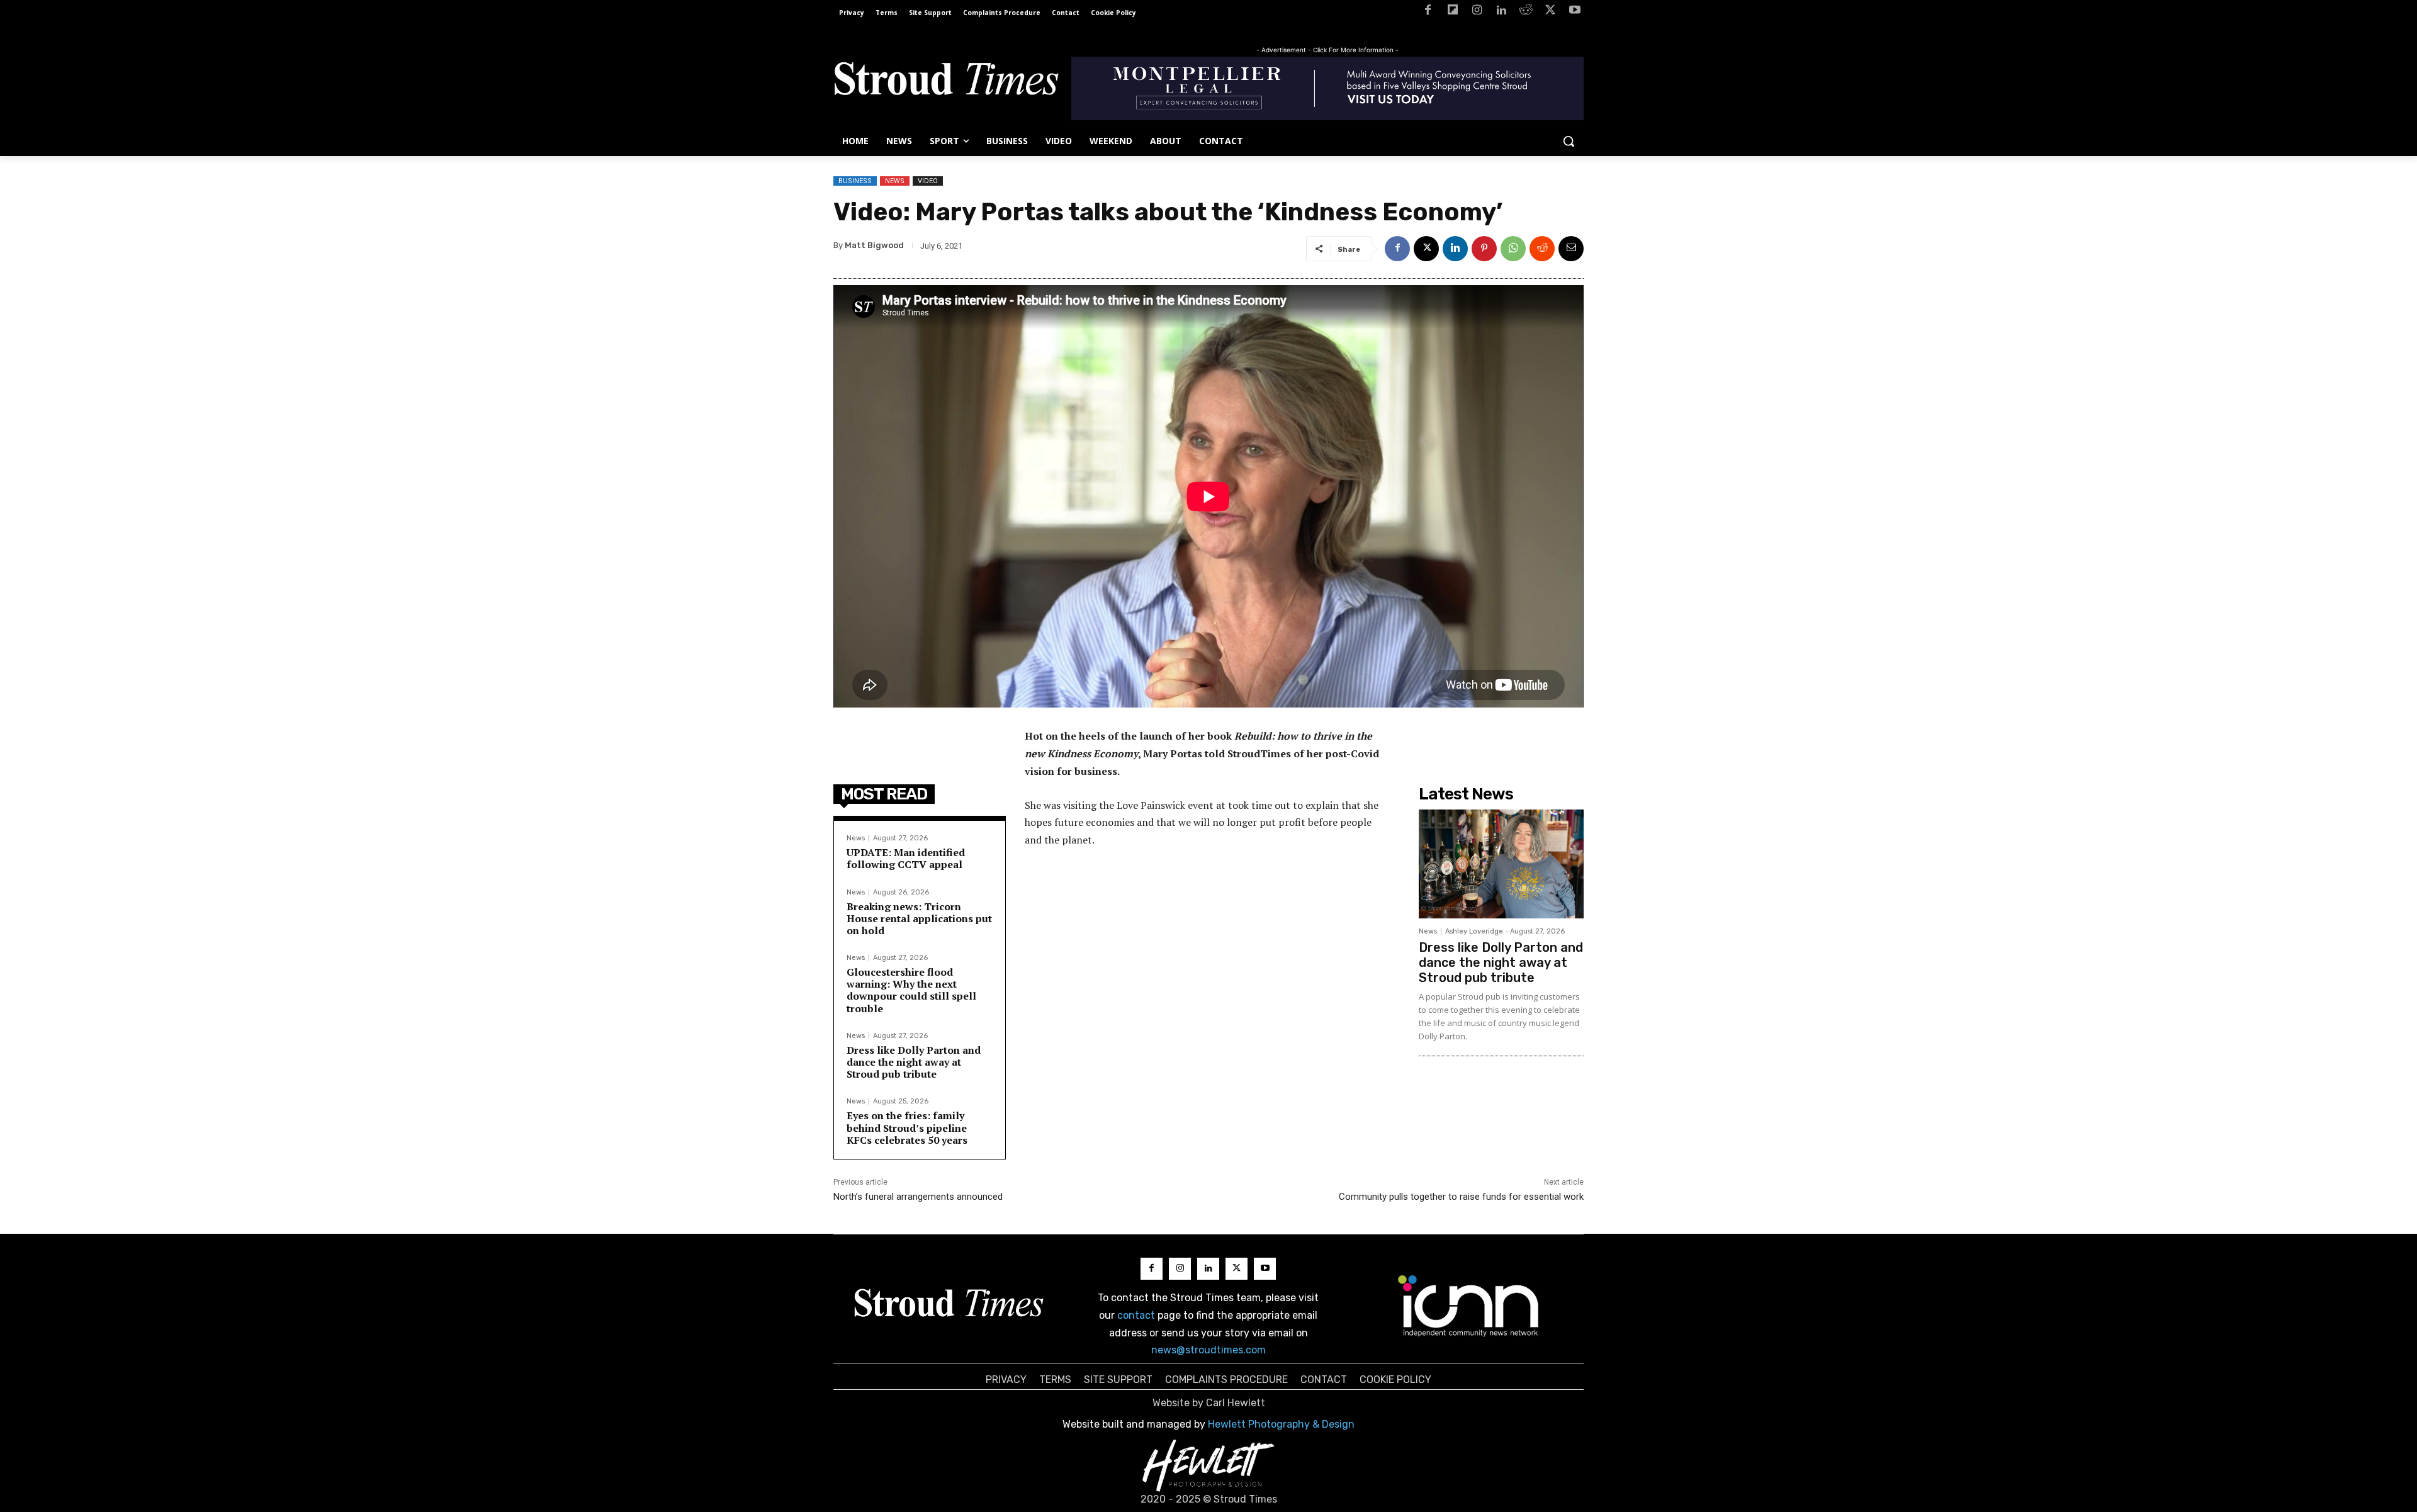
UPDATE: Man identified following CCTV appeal (906, 858)
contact (1136, 1315)
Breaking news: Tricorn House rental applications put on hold (919, 918)
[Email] (1571, 249)
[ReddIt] (1542, 249)
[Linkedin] (1501, 12)
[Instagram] (1477, 12)
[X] (1550, 12)
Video (928, 181)
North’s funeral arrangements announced (918, 1197)
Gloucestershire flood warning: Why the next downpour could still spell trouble (911, 990)
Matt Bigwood (874, 245)
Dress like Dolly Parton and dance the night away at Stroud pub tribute (914, 1062)
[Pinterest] (1484, 249)
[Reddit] (1526, 12)
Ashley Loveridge (1474, 931)
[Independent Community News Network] (1469, 1306)
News (895, 181)
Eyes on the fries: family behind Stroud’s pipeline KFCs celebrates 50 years (907, 1127)
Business (855, 181)
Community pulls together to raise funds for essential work (1461, 1197)
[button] (1569, 141)
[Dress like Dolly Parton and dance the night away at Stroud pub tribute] (1501, 864)
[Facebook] (1428, 12)
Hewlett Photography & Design (1281, 1424)
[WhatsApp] (1513, 249)
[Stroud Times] (946, 82)
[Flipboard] (1452, 12)
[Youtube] (1575, 12)
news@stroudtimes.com (1208, 1350)
